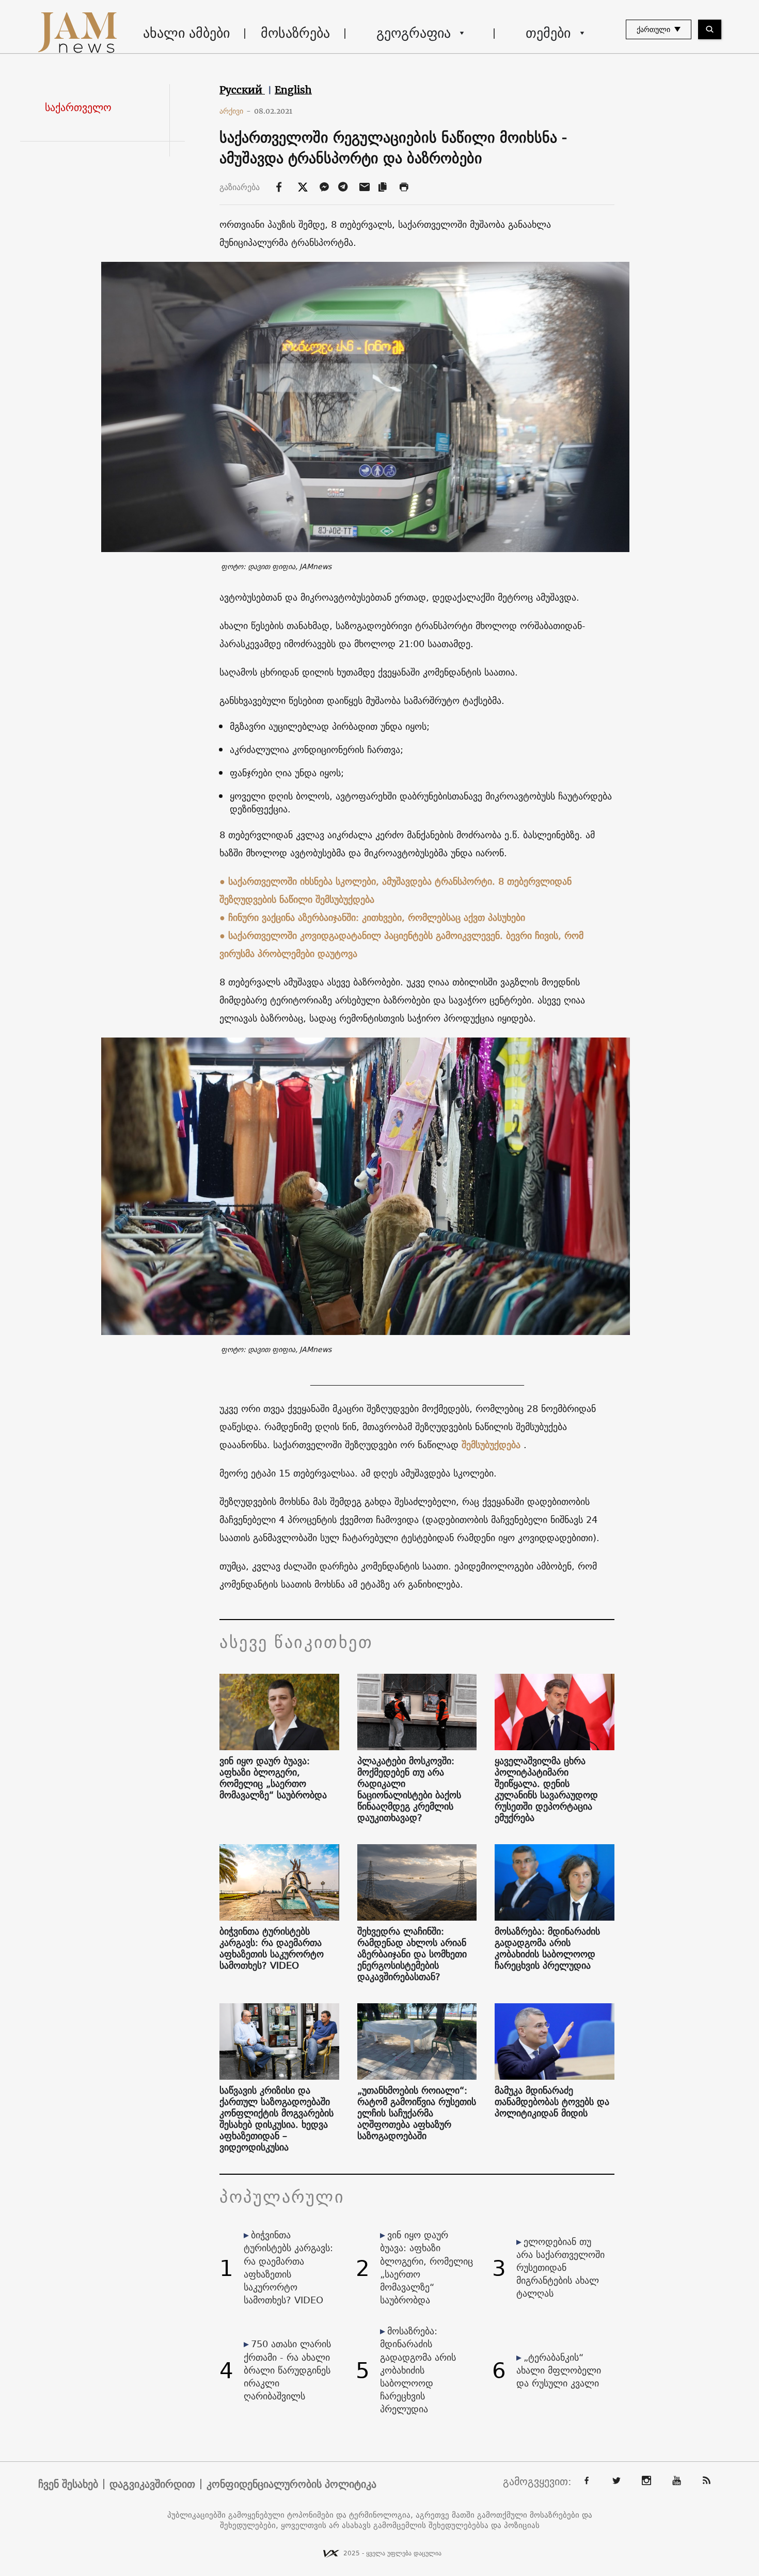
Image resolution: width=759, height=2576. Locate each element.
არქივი (235, 111)
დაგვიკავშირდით (152, 2484)
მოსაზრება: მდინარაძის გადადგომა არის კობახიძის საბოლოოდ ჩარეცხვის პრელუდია (547, 1949)
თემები (548, 33)
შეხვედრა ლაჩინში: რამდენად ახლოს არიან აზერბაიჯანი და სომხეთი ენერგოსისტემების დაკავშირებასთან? (412, 1954)
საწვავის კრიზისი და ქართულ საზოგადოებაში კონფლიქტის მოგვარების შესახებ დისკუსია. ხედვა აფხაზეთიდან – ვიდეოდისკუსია (276, 2119)
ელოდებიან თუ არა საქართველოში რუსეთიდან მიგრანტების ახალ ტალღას (560, 2268)
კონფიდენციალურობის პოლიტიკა (291, 2484)
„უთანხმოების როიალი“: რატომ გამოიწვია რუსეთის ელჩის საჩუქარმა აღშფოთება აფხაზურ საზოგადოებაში (417, 2113)
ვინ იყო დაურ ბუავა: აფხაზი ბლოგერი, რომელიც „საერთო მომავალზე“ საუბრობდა (273, 1778)
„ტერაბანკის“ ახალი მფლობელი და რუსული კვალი (559, 2370)
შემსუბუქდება (491, 1445)
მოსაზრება (295, 33)
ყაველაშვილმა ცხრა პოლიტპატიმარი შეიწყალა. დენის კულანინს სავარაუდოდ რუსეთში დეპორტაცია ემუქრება (546, 1789)
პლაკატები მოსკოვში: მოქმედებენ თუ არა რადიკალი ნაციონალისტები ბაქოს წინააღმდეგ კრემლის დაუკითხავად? (409, 1789)
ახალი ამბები (186, 33)
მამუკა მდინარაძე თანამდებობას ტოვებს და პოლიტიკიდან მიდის (552, 2102)
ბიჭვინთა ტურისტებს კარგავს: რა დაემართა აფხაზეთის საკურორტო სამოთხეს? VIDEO (272, 1949)
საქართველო (78, 107)
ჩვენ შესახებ (68, 2484)
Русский (242, 90)
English (293, 90)
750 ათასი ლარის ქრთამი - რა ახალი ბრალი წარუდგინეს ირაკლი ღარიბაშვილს (287, 2370)
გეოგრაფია (414, 33)
